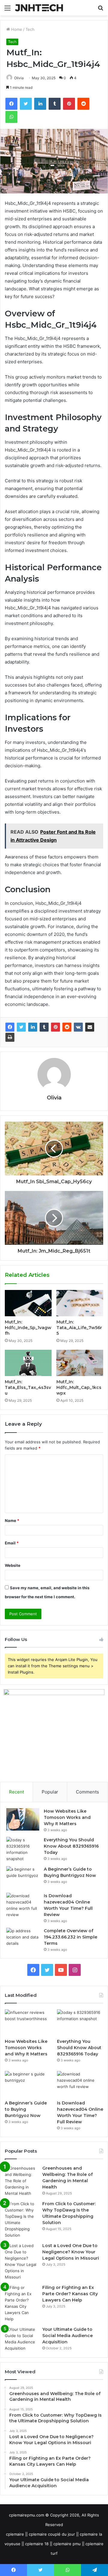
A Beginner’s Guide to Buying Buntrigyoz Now (26, 2109)
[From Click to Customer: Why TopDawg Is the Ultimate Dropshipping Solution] (21, 2220)
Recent (16, 1792)
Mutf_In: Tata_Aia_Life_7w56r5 (79, 1328)
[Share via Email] (90, 1027)
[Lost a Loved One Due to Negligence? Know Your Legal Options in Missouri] (21, 2261)
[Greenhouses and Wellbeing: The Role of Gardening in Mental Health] (21, 2181)
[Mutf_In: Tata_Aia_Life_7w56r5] (80, 1303)
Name (12, 1520)
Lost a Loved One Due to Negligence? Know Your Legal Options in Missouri (71, 2252)
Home (16, 29)
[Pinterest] (55, 1027)
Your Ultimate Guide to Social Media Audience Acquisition (67, 2336)
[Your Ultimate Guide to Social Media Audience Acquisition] (21, 2339)
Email (12, 1543)
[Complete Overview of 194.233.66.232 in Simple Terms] (23, 1939)
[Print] (10, 1037)
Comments (87, 1792)
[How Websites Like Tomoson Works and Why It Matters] (23, 1819)
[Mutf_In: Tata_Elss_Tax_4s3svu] (28, 1363)
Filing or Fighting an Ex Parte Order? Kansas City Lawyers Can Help (70, 2294)
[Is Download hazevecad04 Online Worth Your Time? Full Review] (23, 1905)
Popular (50, 1792)
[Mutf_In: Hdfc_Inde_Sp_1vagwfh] (28, 1303)
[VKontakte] (78, 1027)
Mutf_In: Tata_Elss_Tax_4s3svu (28, 1387)
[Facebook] (10, 1027)
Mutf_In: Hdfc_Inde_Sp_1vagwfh (28, 1328)
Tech (30, 29)
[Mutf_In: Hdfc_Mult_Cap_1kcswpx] (80, 1363)
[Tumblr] (44, 1027)
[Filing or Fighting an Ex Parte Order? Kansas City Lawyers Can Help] (21, 2303)
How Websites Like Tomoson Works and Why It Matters (67, 1817)
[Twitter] (21, 1027)
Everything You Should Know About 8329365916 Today (71, 1846)
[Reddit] (67, 1027)
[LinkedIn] (33, 1027)
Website (13, 1565)
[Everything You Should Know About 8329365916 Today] (23, 1849)
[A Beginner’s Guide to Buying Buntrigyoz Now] (23, 1877)
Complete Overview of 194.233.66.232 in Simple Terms (70, 1937)
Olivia (19, 78)
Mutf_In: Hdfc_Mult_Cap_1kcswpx (79, 1387)
